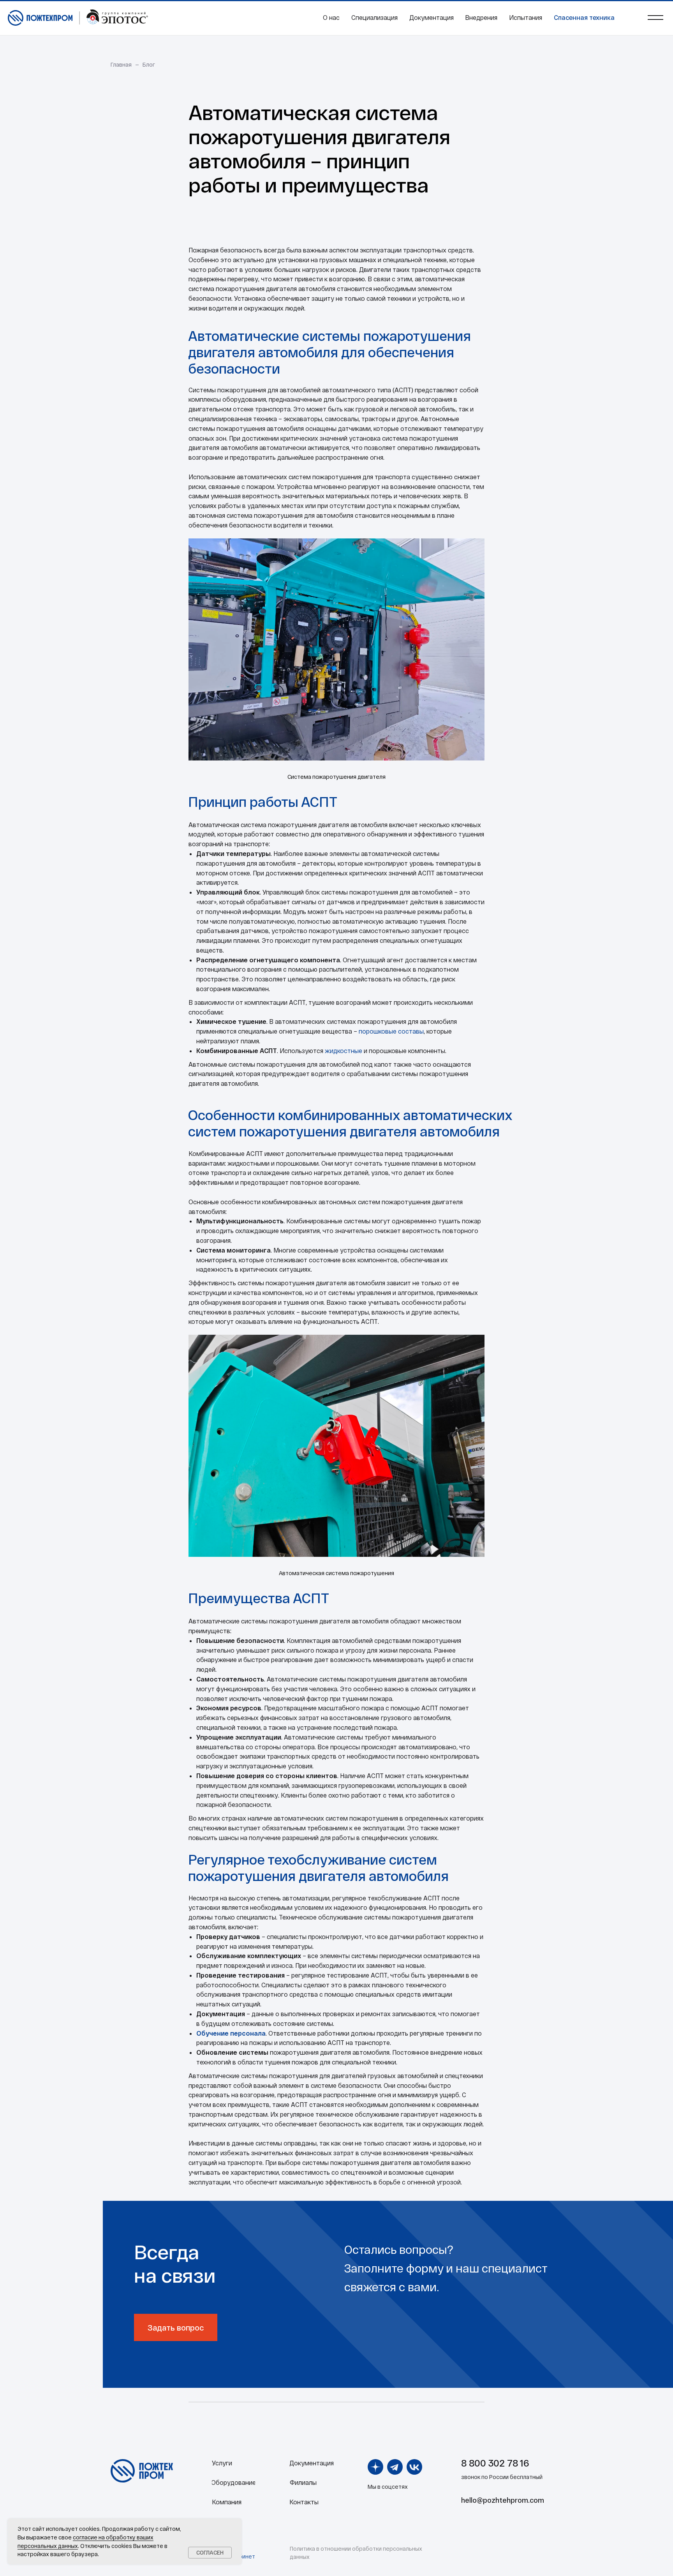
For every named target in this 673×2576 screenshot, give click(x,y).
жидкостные (344, 1051)
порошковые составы (391, 1031)
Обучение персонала (231, 2033)
